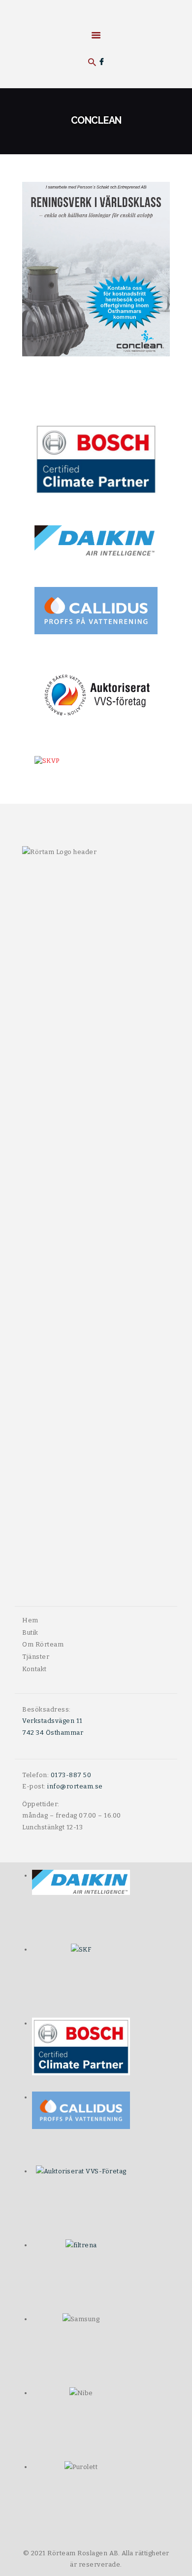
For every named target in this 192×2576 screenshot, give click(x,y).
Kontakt (34, 1669)
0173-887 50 (71, 1775)
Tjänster (36, 1657)
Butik (30, 1632)
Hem (30, 1620)
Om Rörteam (43, 1644)
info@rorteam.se (75, 1786)
